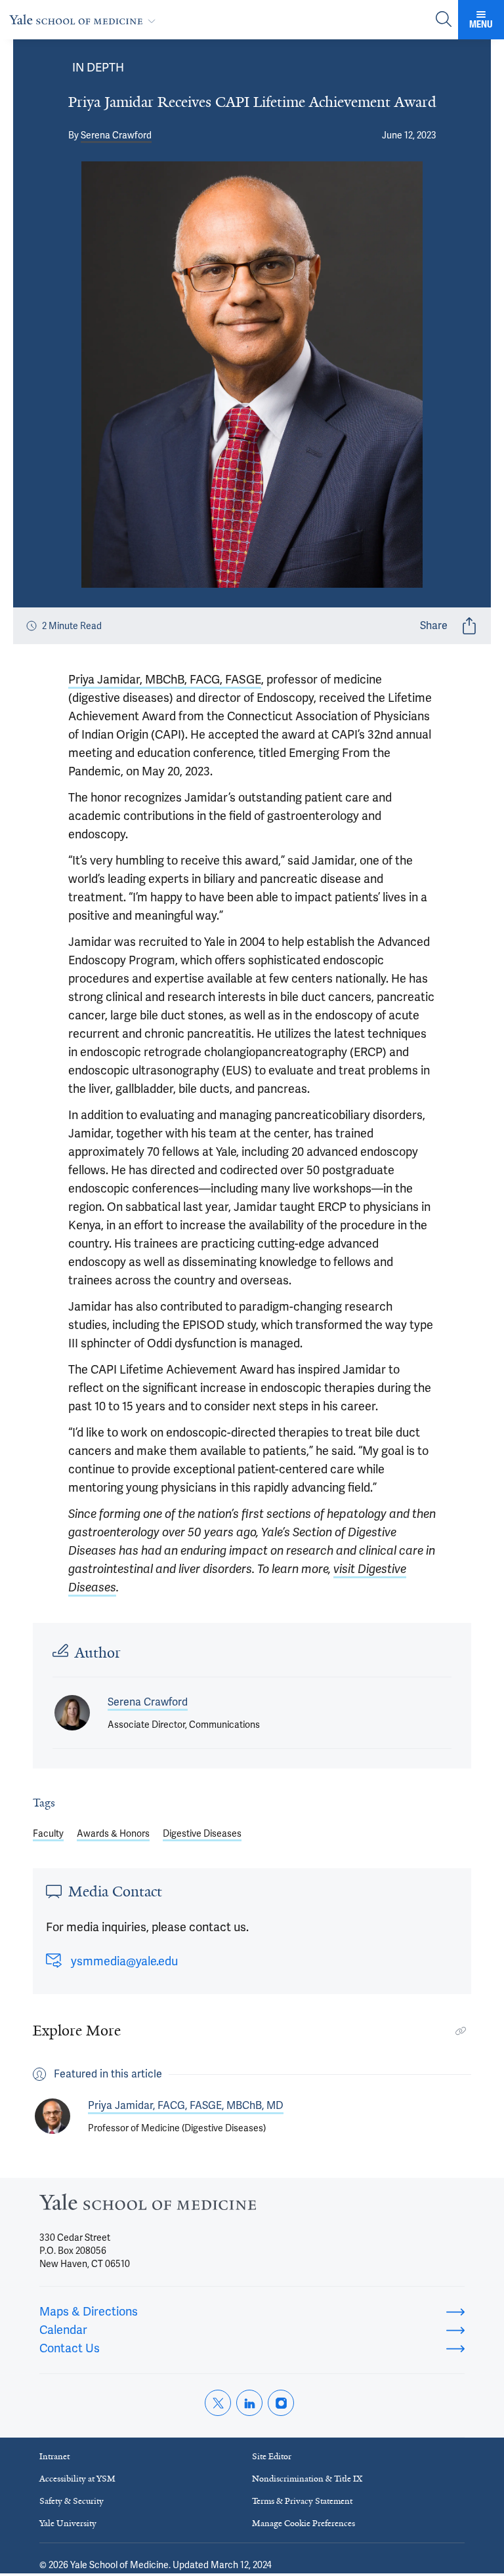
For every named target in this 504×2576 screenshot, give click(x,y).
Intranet (54, 2456)
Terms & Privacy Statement (302, 2501)
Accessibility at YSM (77, 2479)
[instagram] (281, 2403)
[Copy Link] (461, 2031)
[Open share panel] (469, 626)
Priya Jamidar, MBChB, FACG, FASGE (165, 679)
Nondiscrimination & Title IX (307, 2479)
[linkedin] (249, 2403)
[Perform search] (444, 20)
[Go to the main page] (85, 19)
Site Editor (272, 2456)
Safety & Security (72, 2501)
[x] (218, 2403)
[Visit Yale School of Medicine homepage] (148, 2206)
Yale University (68, 2523)
